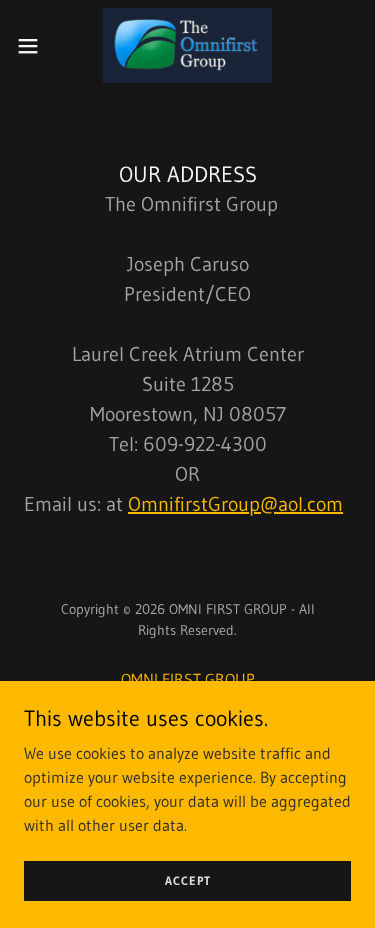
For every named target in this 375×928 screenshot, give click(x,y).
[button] (35, 46)
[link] (187, 45)
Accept (188, 880)
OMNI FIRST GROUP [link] (188, 679)
